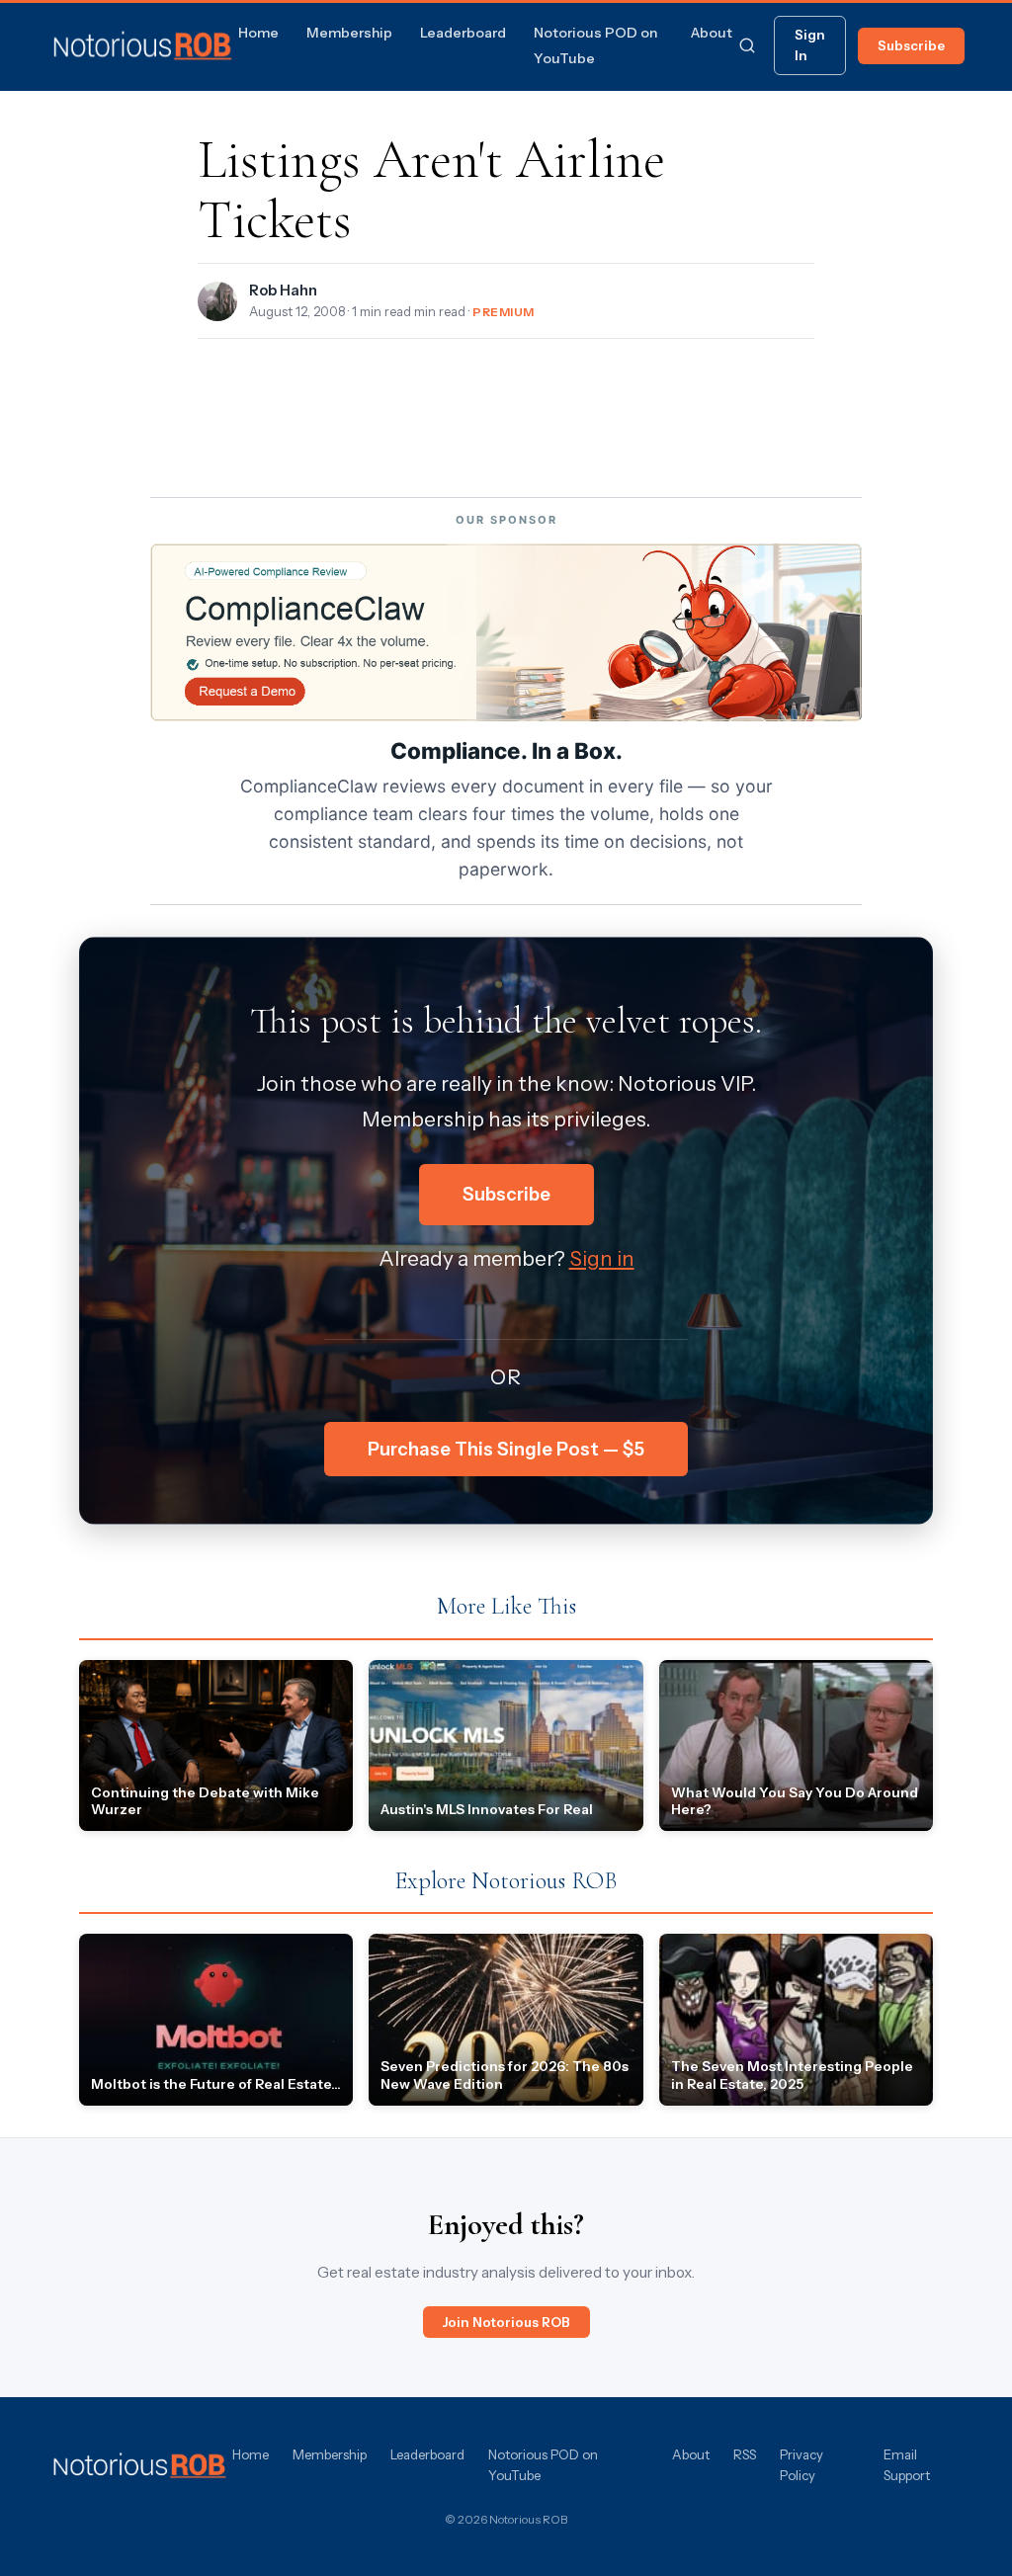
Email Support (907, 2465)
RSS (745, 2454)
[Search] (747, 45)
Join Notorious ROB (506, 2322)
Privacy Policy (801, 2465)
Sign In (810, 45)
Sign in (602, 1258)
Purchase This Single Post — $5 (506, 1449)
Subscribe (911, 45)
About (712, 33)
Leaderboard (463, 33)
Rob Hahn (283, 291)
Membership (349, 33)
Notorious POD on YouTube (543, 2465)
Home (258, 33)
